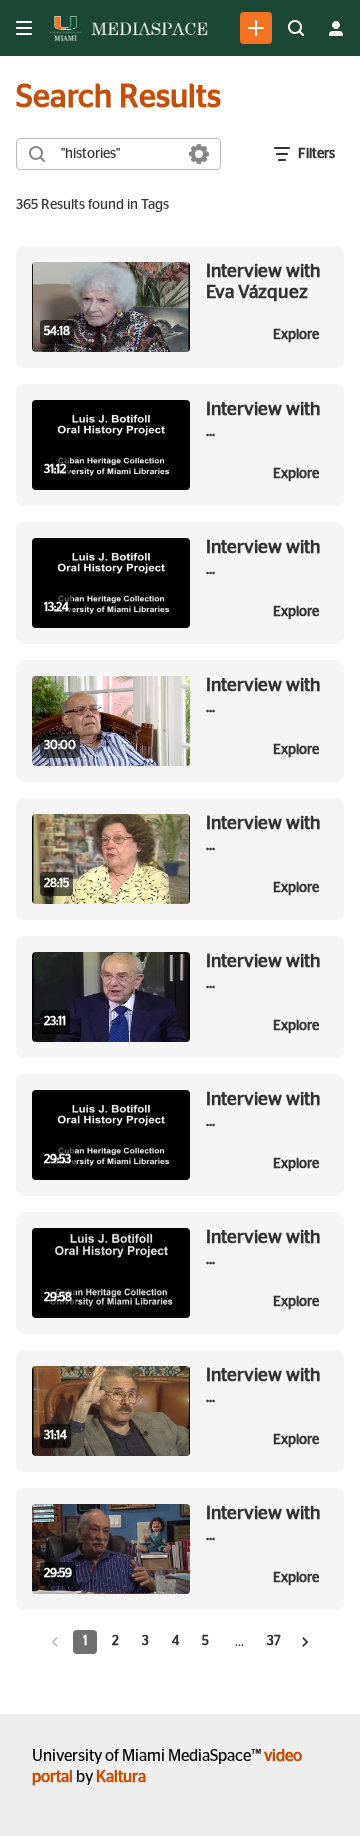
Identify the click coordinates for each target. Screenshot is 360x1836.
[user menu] (336, 28)
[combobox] (117, 154)
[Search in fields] (199, 154)
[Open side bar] (24, 28)
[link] (256, 28)
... (263, 419)
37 (274, 1641)
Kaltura (121, 1777)
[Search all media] (296, 28)
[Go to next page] (305, 1642)
